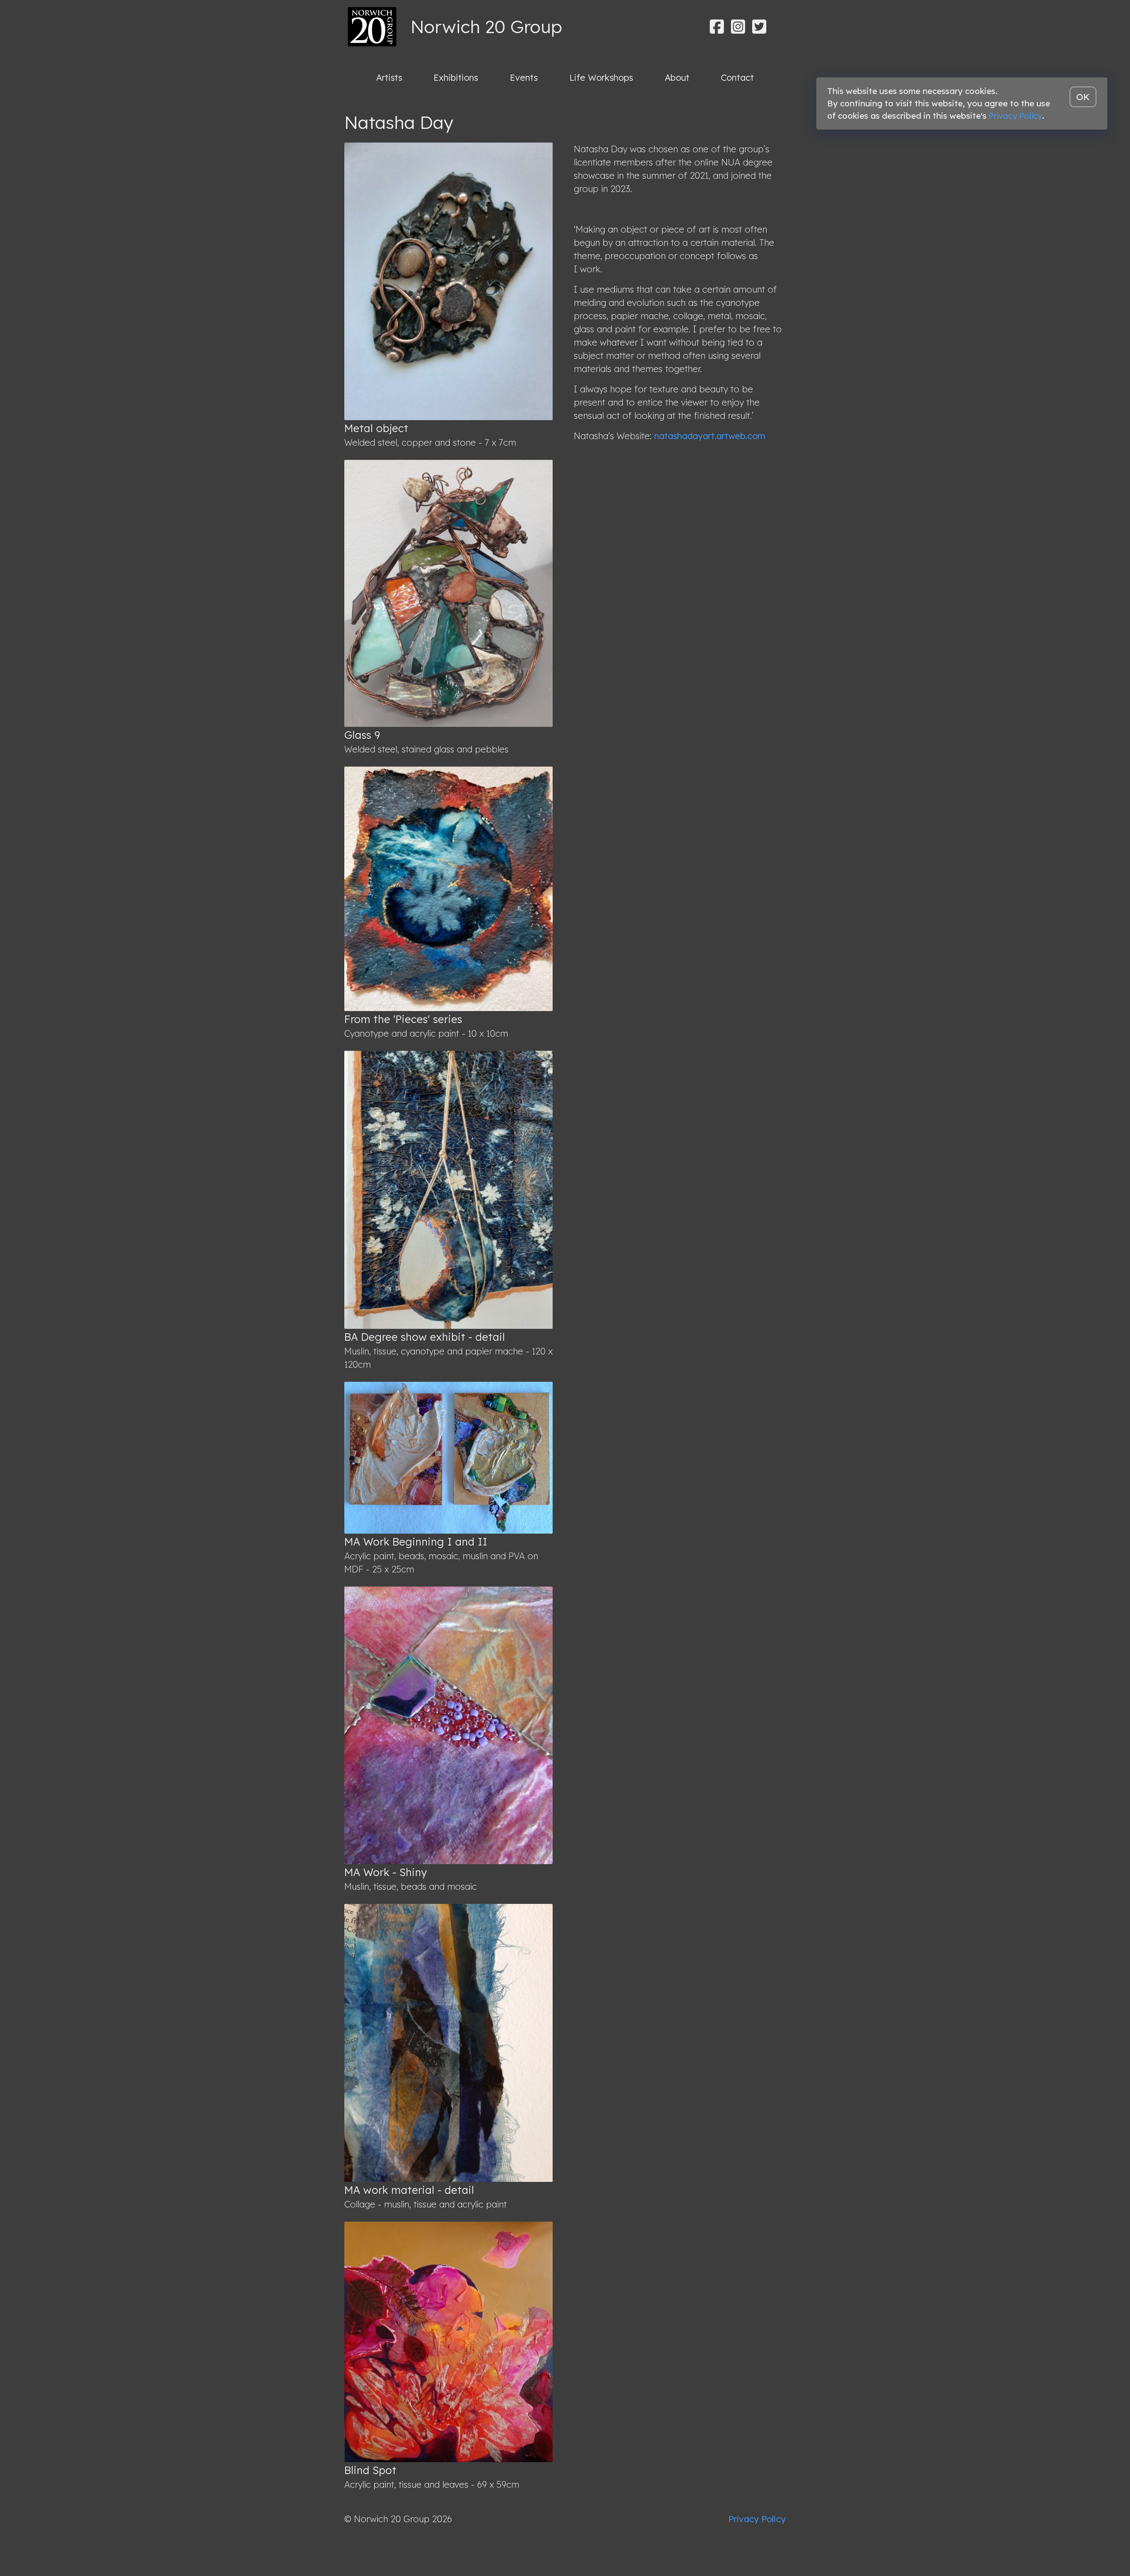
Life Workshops (601, 77)
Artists (389, 77)
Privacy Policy (757, 2519)
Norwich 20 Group (486, 26)
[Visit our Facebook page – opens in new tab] (717, 27)
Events (524, 77)
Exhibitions (456, 77)
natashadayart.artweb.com (710, 436)
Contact (737, 77)
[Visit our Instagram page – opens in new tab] (738, 27)
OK (1083, 97)
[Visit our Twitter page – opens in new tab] (759, 27)
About (677, 77)
